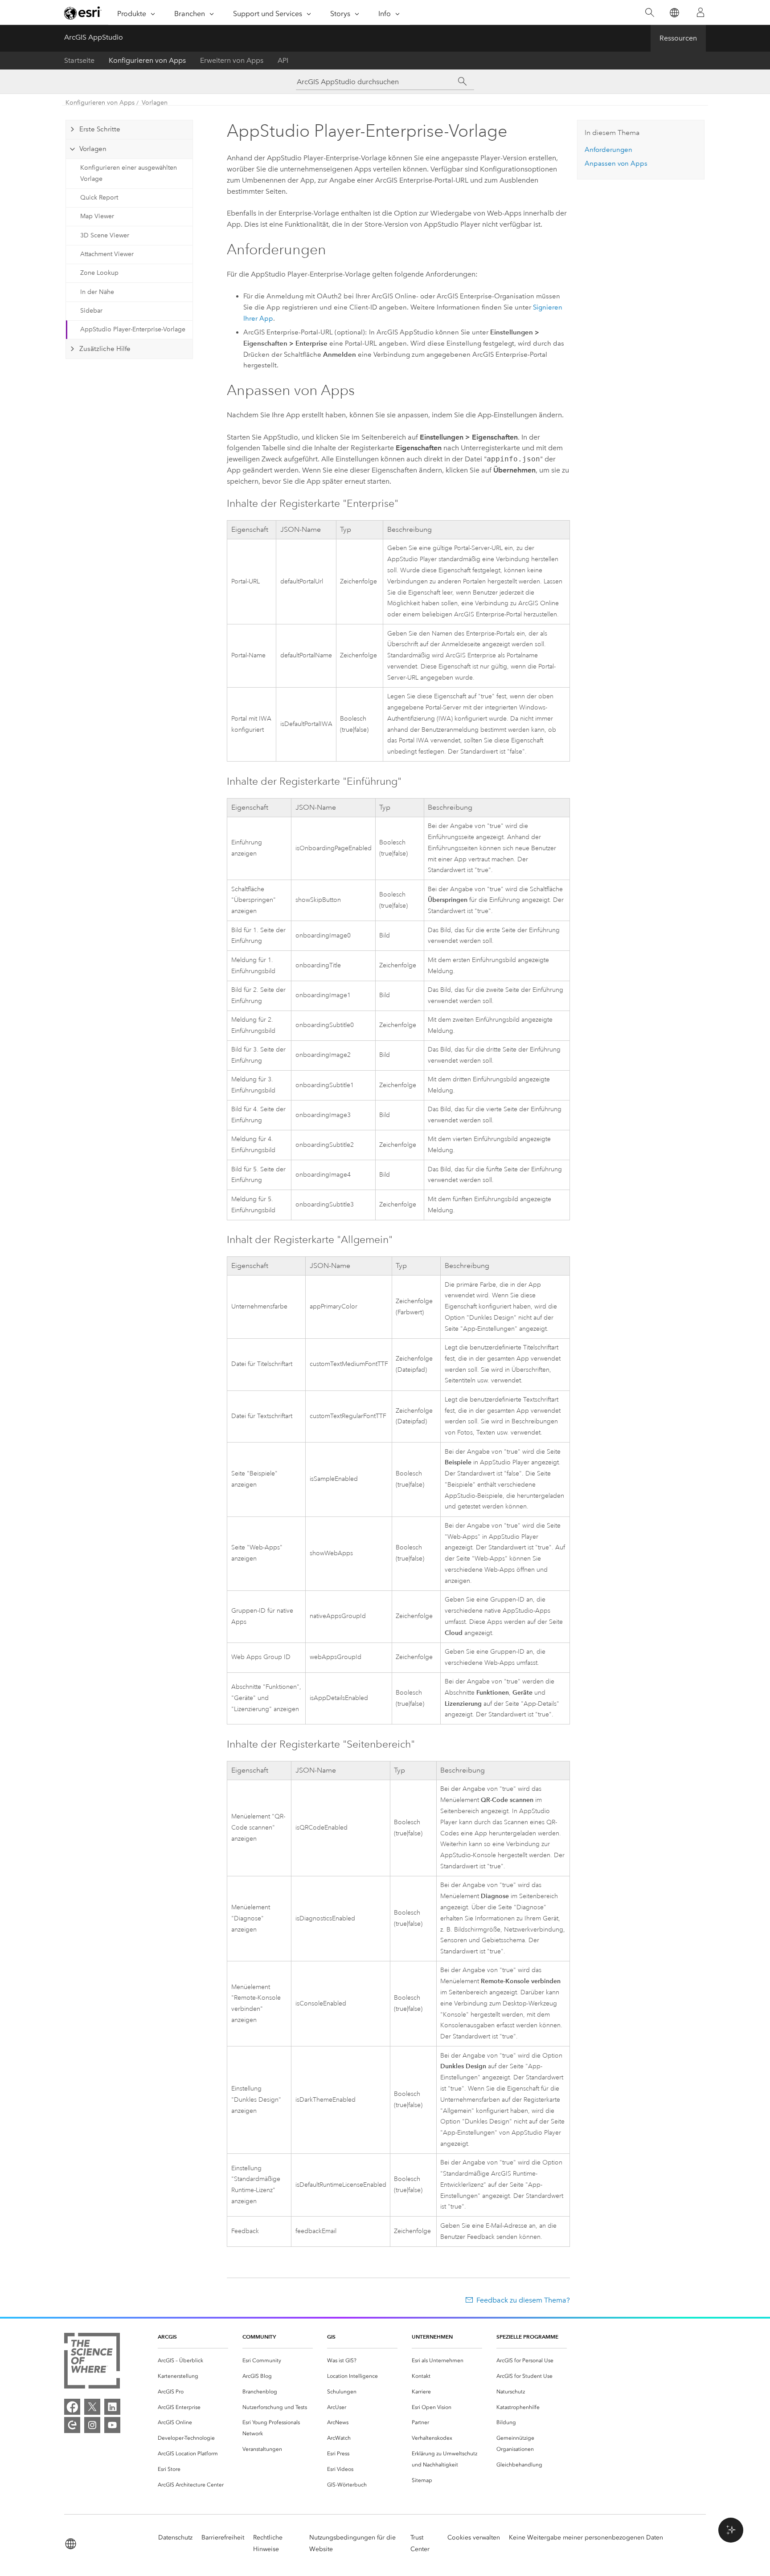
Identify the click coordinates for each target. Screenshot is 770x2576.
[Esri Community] (72, 2425)
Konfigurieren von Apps (147, 60)
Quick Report (99, 198)
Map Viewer (97, 216)
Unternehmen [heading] (432, 2337)
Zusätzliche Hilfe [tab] (105, 349)
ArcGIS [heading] (167, 2337)
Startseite (79, 60)
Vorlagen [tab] (93, 149)
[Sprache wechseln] (674, 13)
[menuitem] (193, 2361)
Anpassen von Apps (616, 163)
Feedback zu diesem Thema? (523, 2300)
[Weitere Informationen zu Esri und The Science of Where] (92, 2362)
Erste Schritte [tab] (100, 129)
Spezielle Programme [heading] (527, 2337)
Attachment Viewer (107, 254)
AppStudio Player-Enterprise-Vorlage (133, 329)
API (283, 60)
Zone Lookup (99, 273)
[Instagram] (92, 2425)
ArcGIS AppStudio (94, 37)
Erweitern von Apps (232, 60)
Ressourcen (678, 38)
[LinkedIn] (112, 2407)
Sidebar (91, 311)
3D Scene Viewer (105, 235)
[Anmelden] (700, 12)
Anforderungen (608, 150)
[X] (92, 2407)
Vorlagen (155, 103)
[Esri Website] (83, 13)
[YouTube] (112, 2425)
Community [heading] (259, 2337)
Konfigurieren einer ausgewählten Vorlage (129, 173)
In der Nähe (97, 292)
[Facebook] (72, 2407)
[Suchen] (649, 13)
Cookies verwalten (474, 2537)
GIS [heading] (331, 2337)
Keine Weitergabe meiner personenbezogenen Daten (586, 2537)
